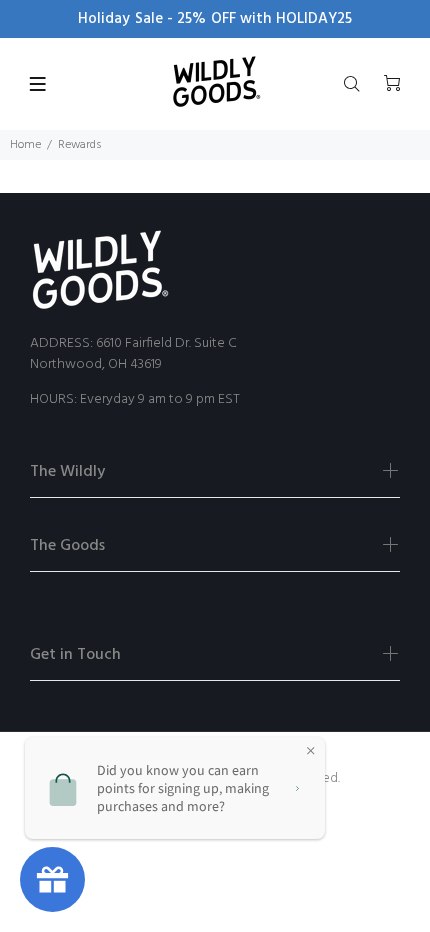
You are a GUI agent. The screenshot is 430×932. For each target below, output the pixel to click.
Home (25, 145)
